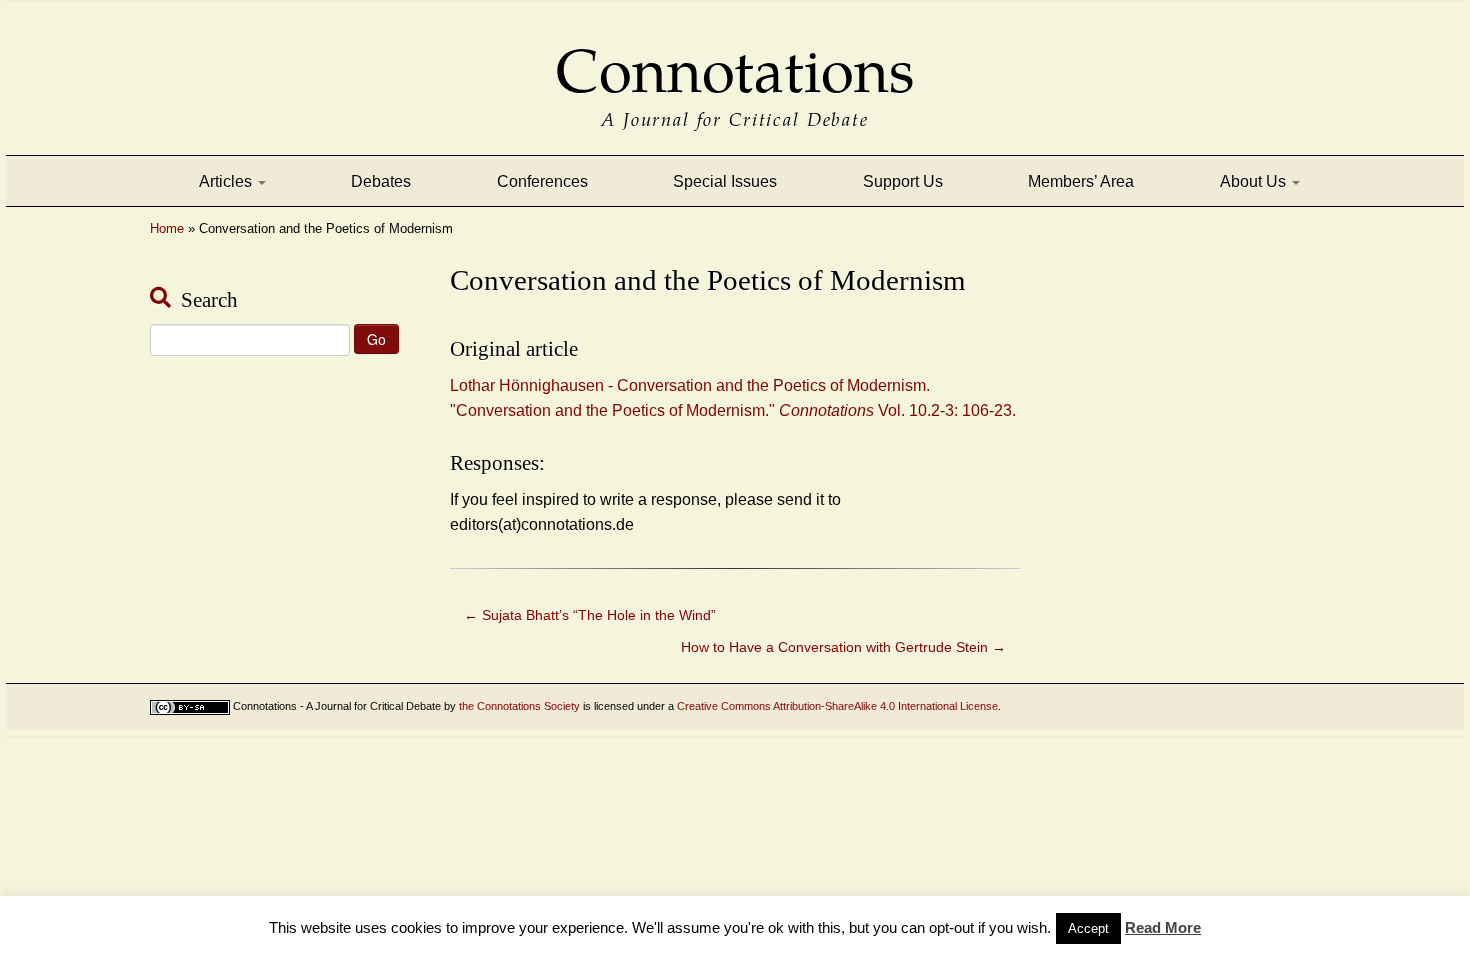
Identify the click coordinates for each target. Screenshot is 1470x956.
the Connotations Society (519, 706)
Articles (227, 181)
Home (167, 228)
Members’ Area (1081, 181)
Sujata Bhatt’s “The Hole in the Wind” (590, 615)
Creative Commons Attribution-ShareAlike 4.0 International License (837, 706)
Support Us (903, 181)
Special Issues (725, 181)
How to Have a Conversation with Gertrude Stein (843, 647)
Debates (381, 181)
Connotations (735, 57)
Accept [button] (1088, 928)
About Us (1255, 181)
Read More (1163, 927)
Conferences (542, 181)
